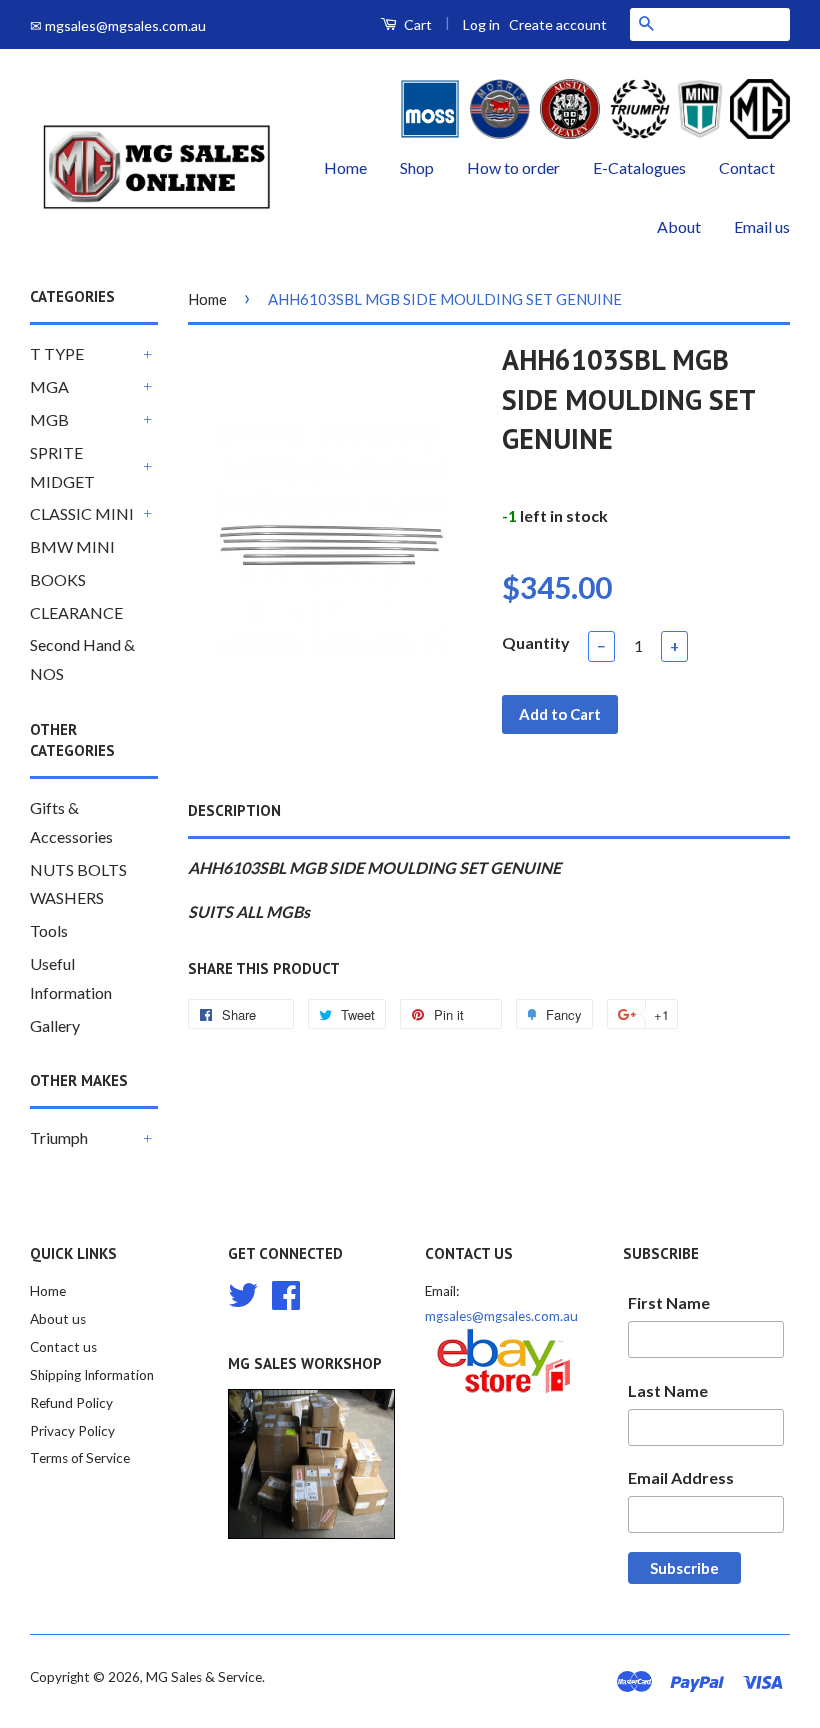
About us (58, 1319)
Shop (417, 167)
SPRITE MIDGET (62, 467)
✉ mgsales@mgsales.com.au (118, 25)
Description (234, 810)
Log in (481, 24)
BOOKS (58, 579)
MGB (49, 419)
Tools (49, 930)
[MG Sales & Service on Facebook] (286, 1293)
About (679, 226)
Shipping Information (92, 1375)
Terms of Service (80, 1458)
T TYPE (57, 353)
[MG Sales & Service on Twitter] (243, 1293)
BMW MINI (72, 546)
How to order (513, 167)
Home (345, 167)
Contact (747, 167)
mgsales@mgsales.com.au (501, 1316)
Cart (416, 24)
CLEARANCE (76, 612)
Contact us (63, 1347)
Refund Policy (71, 1403)
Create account (558, 24)
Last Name (668, 1390)
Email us (762, 226)
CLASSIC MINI (82, 513)
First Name (669, 1302)
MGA (49, 386)
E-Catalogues (639, 167)
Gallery (55, 1025)
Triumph (59, 1137)
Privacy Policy (72, 1431)
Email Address (681, 1477)
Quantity (536, 642)
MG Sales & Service (204, 1677)
